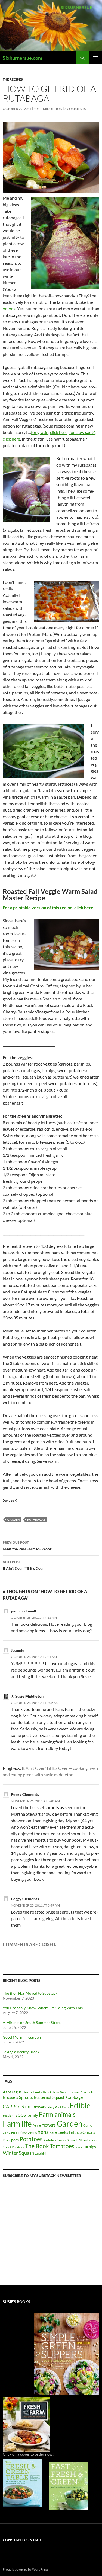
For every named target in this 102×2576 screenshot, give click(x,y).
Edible (80, 2105)
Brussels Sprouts (18, 2097)
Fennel (37, 2125)
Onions (89, 2132)
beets (37, 2092)
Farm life (17, 2124)
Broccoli (87, 2092)
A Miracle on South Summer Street (32, 2022)
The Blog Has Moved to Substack (30, 1993)
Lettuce (75, 2132)
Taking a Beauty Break (21, 2052)
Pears (7, 2140)
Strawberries (88, 2140)
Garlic (88, 2125)
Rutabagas (36, 1520)
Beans (27, 2092)
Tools (78, 2147)
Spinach (73, 2140)
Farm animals (57, 2114)
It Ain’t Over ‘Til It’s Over (23, 1565)
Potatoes (31, 2139)
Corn (65, 2107)
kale (53, 2132)
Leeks (63, 2132)
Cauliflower (35, 2107)
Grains (21, 2133)
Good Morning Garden (22, 2037)
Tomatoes (62, 2146)
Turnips (89, 2147)
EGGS (21, 2115)
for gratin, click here (49, 432)
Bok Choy (51, 2092)
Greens (32, 2133)
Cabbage (74, 2097)
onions (9, 309)
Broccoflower (70, 2092)
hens (43, 2132)
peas (15, 2140)
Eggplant (9, 2116)
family (32, 2115)
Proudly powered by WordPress (25, 2569)
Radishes (50, 2140)
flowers (49, 2125)
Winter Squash (18, 2153)
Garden (13, 1520)
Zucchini (41, 2153)
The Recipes (13, 79)
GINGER (9, 2133)
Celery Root (53, 2107)
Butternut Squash (50, 2097)
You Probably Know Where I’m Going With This (43, 2008)
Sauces (61, 2140)
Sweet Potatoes (13, 2147)
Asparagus (12, 2092)
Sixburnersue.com (22, 58)
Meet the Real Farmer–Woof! (28, 1546)
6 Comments (75, 109)
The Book (37, 2146)
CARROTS (13, 2107)
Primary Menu (95, 58)
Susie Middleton (48, 109)
